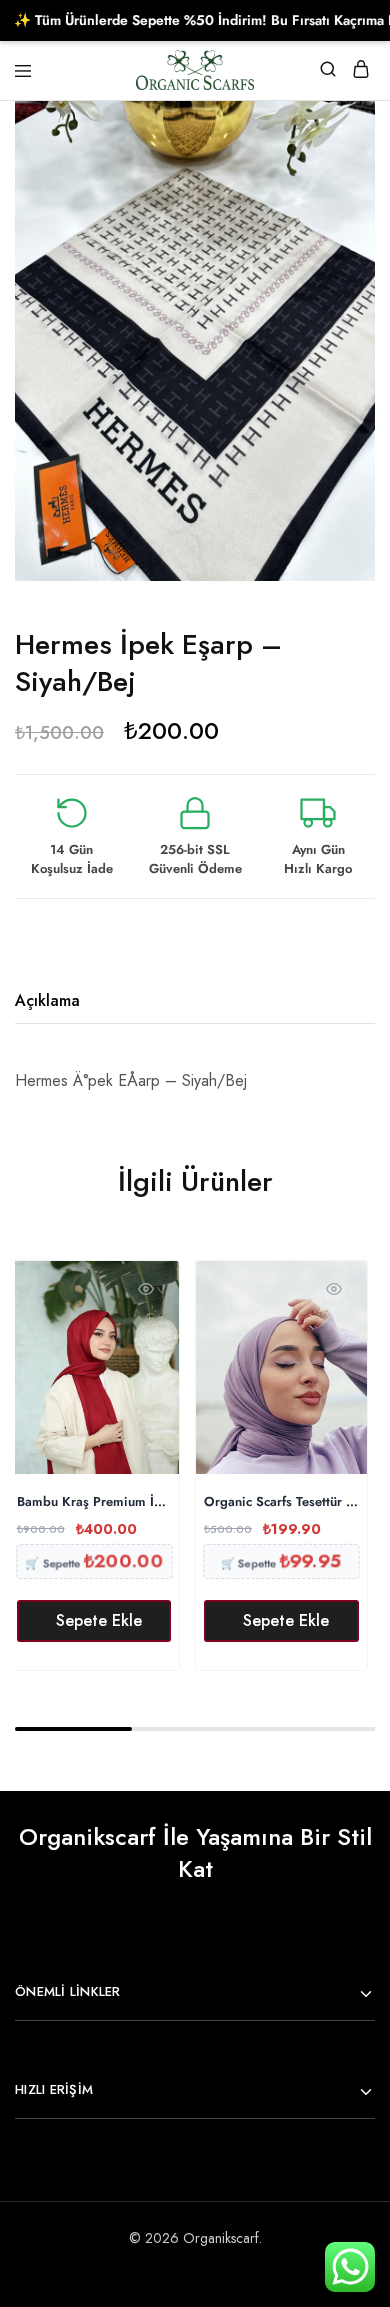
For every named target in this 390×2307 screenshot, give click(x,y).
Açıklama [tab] (47, 1000)
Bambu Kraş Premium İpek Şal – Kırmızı (94, 1502)
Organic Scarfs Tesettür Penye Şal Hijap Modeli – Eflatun (281, 1502)
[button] (94, 1621)
